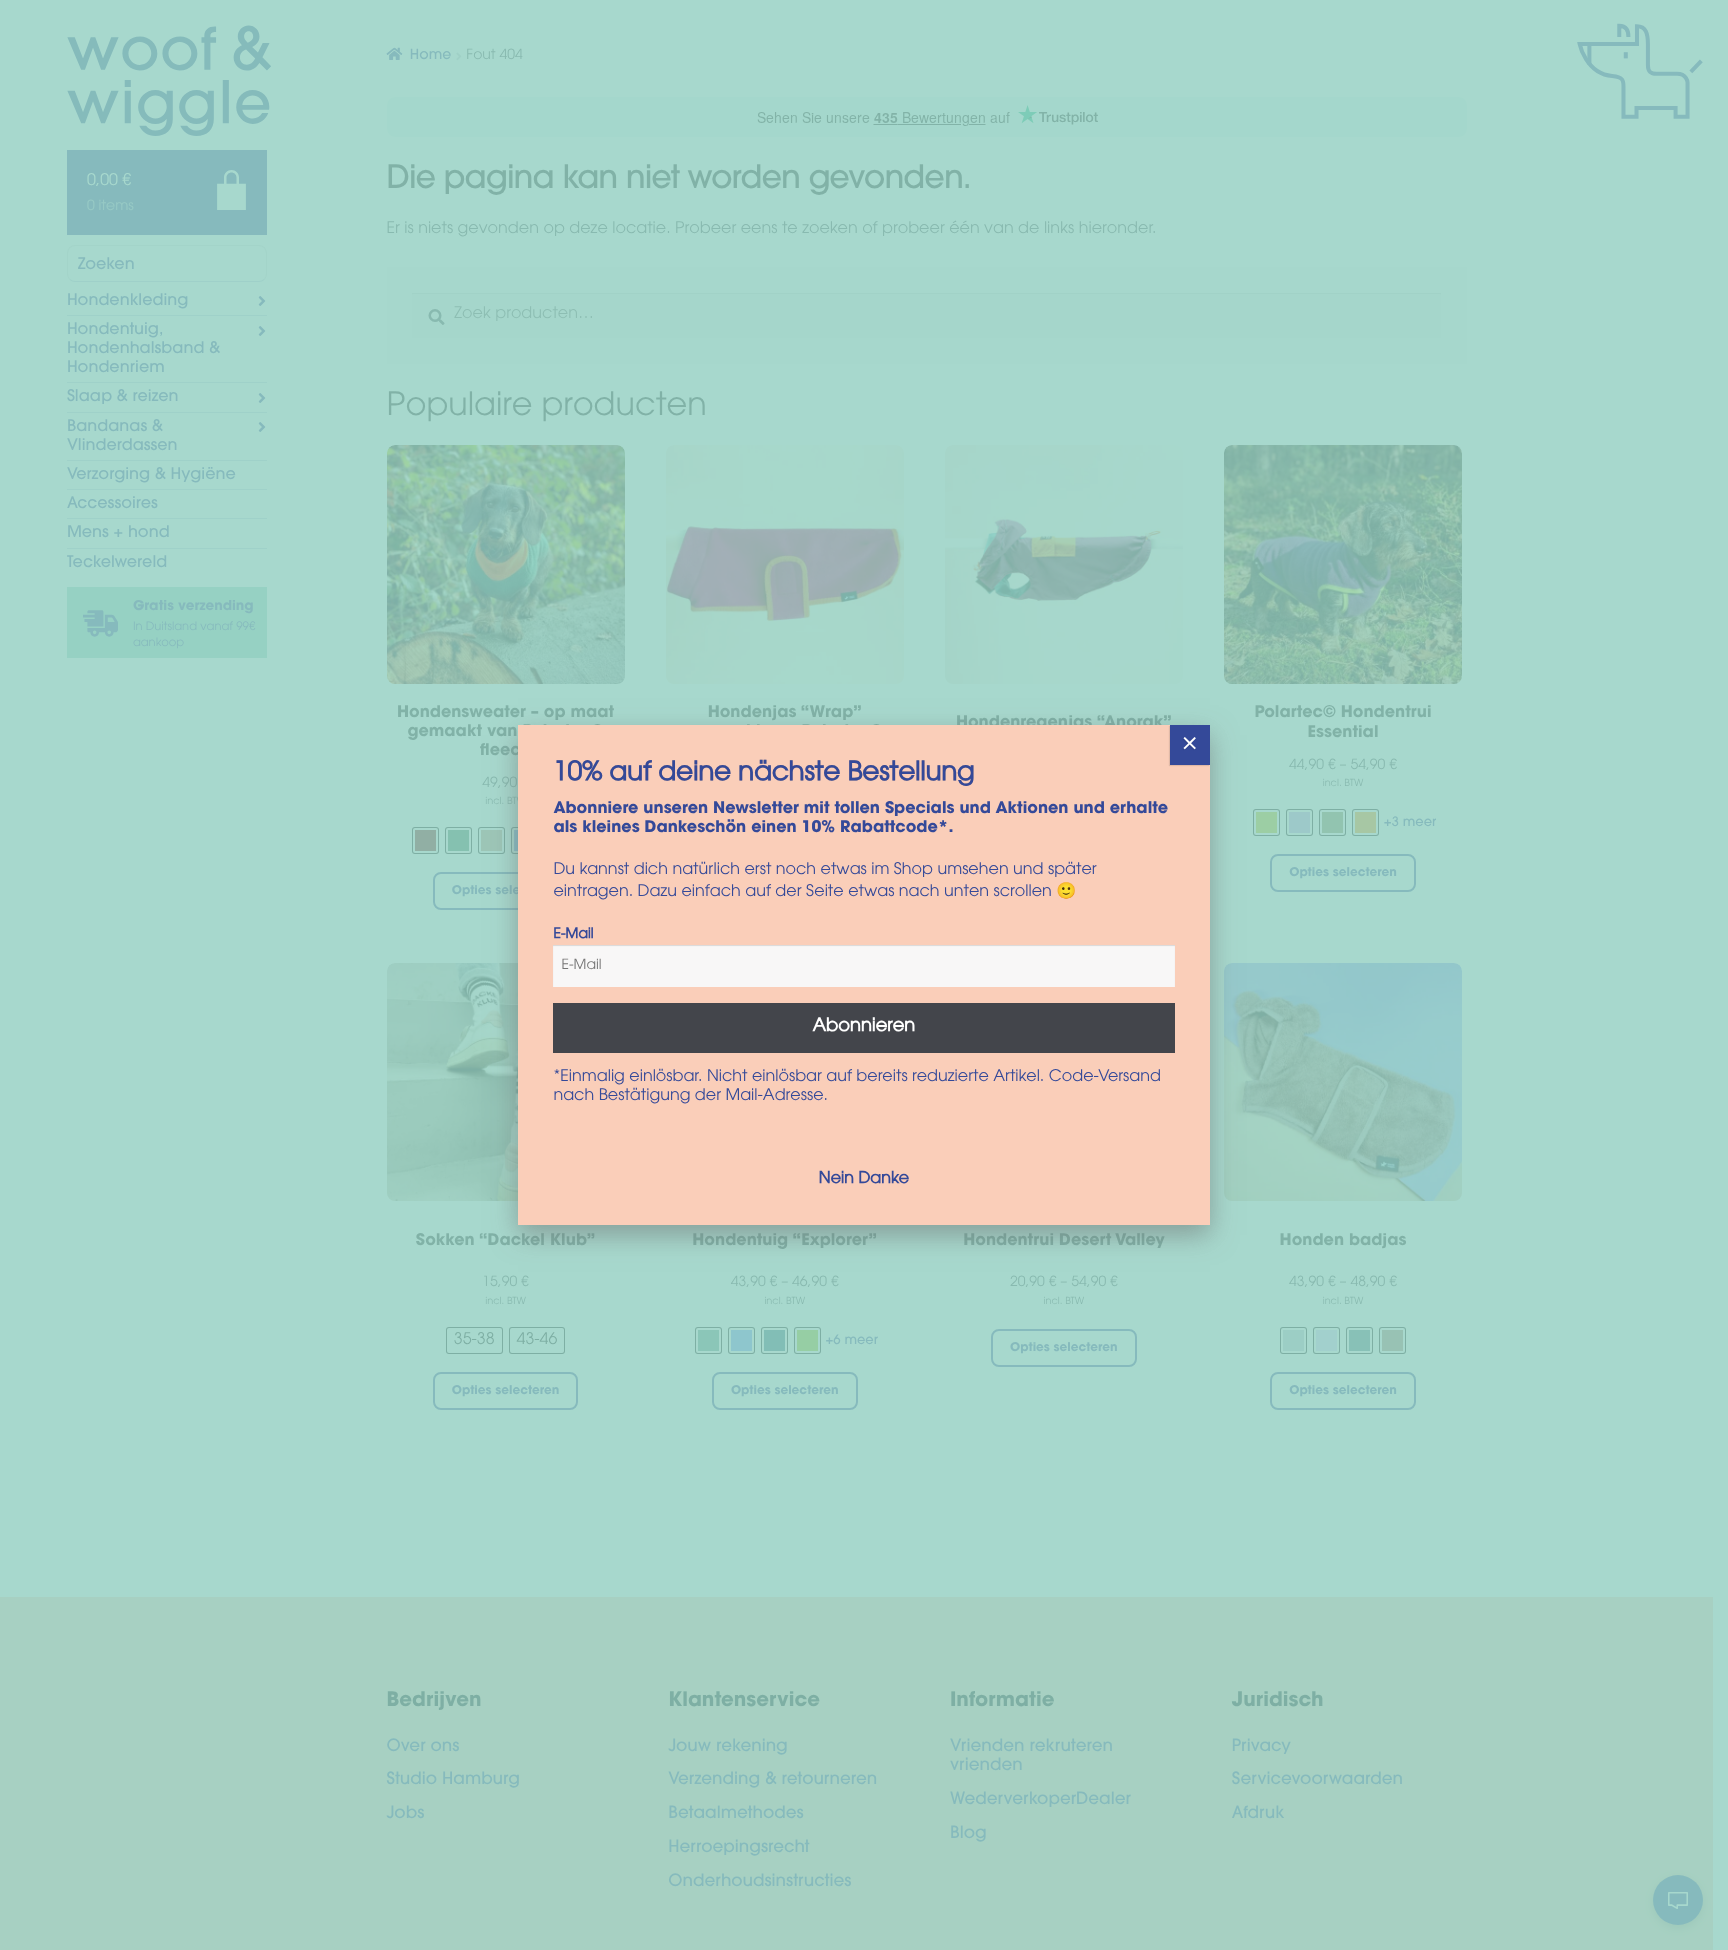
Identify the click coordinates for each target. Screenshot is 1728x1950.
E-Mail (573, 935)
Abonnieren (864, 1027)
